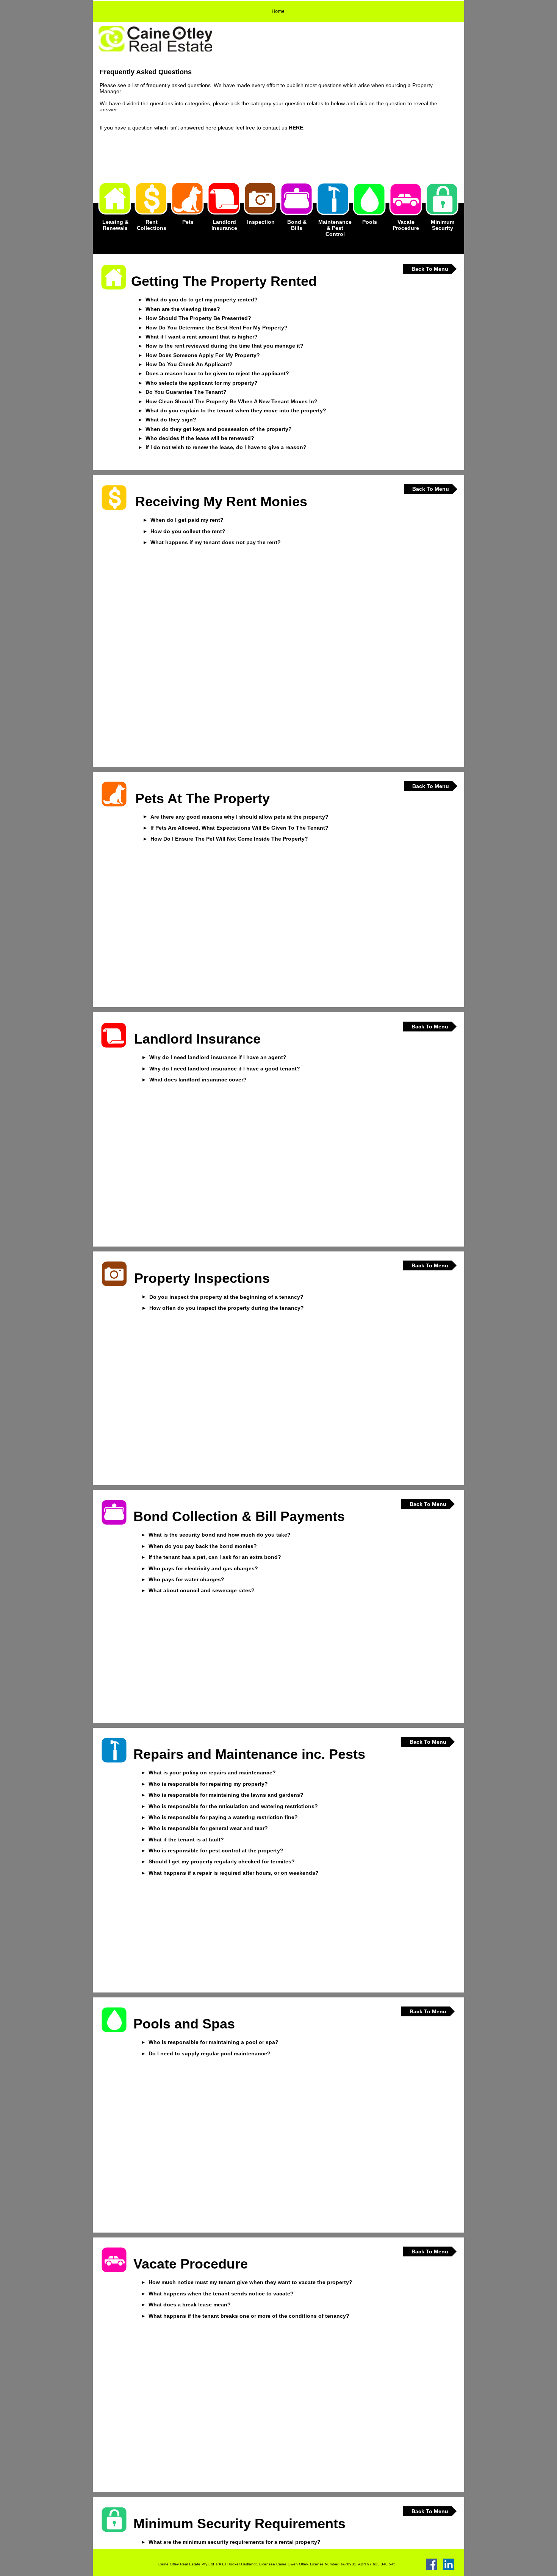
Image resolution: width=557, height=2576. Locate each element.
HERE (296, 128)
